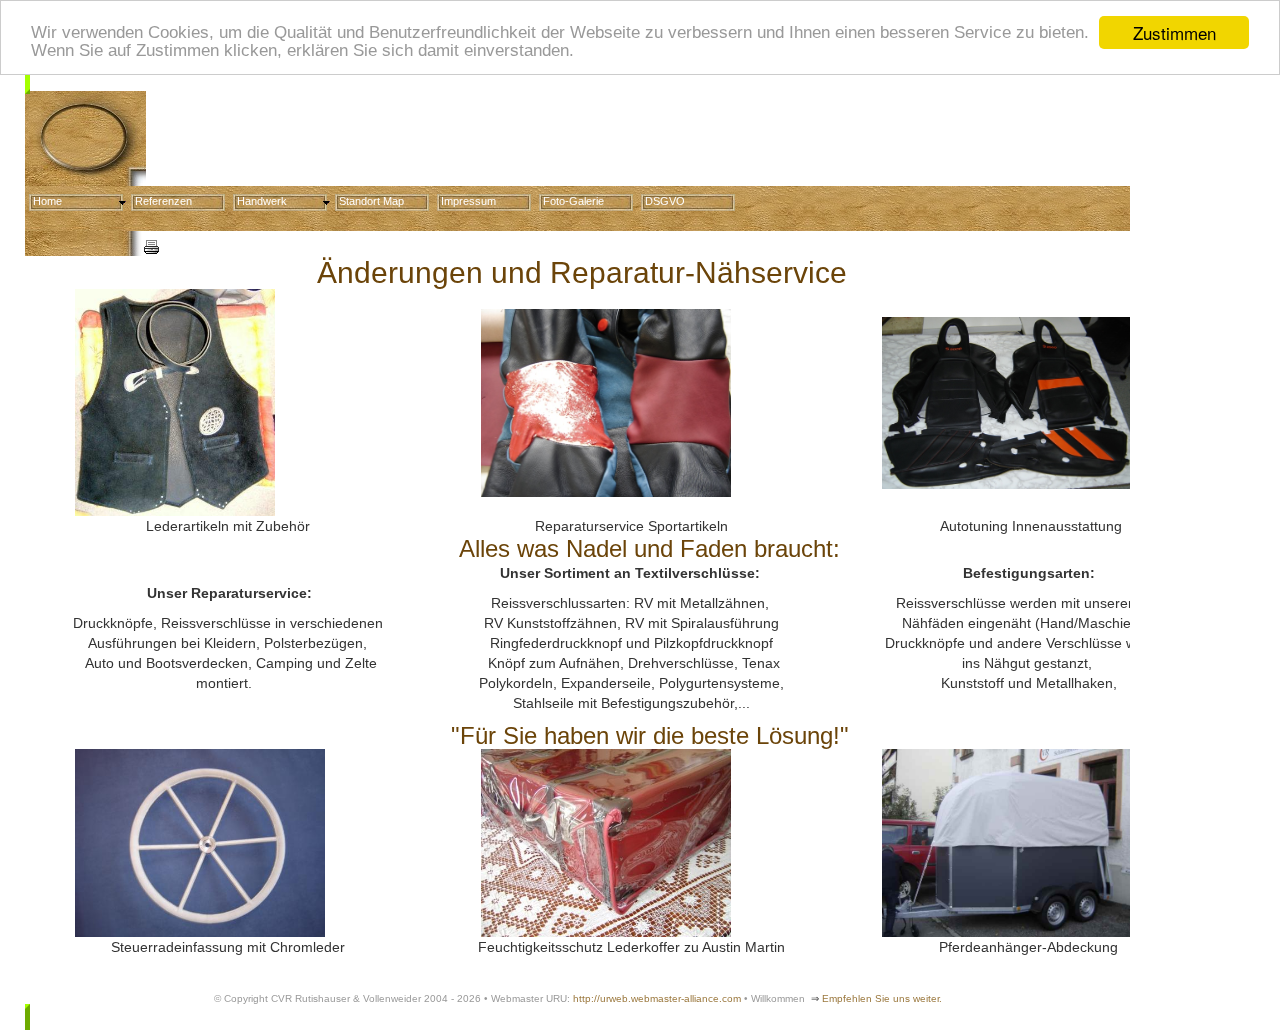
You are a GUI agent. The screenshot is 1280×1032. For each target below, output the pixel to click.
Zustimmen (1174, 32)
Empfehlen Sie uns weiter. (882, 998)
